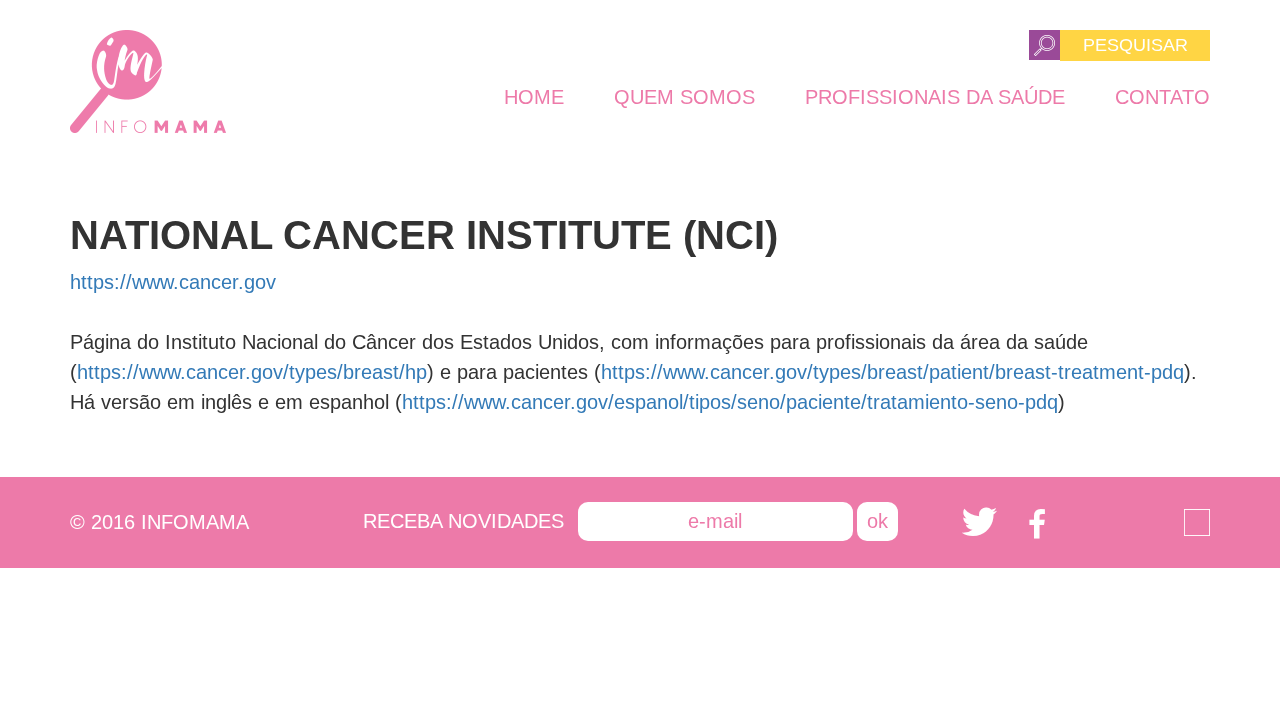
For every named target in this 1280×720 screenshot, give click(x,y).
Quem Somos (684, 97)
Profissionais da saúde (935, 97)
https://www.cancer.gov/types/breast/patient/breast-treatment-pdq (892, 372)
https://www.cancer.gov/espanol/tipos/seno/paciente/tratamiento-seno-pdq (730, 402)
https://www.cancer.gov (173, 282)
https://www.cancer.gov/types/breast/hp (252, 372)
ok (877, 521)
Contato (1162, 97)
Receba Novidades (463, 521)
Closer (1197, 522)
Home (534, 97)
